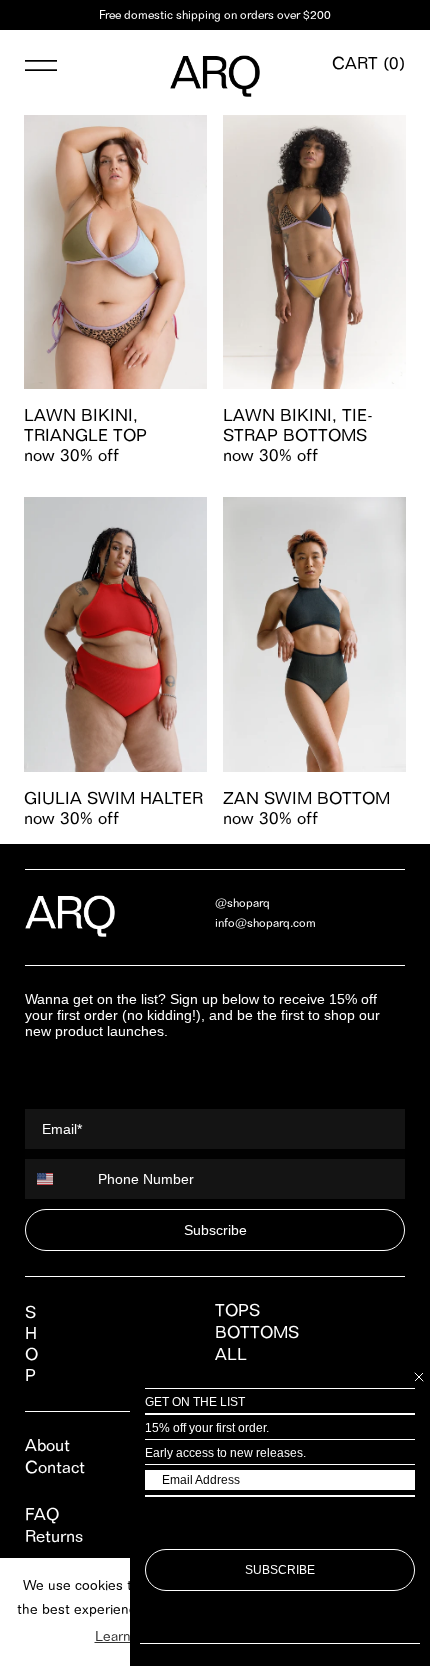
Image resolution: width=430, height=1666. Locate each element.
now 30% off (71, 455)
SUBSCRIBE (280, 1570)
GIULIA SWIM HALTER (113, 798)
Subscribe (215, 1230)
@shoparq (242, 902)
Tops (237, 1310)
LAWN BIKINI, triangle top (85, 425)
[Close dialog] (419, 1377)
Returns (54, 1536)
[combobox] (57, 1179)
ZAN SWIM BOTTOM (306, 798)
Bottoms (257, 1332)
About (47, 1445)
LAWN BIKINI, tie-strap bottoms (298, 425)
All (231, 1354)
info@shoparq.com (265, 922)
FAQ (42, 1514)
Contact (55, 1467)
